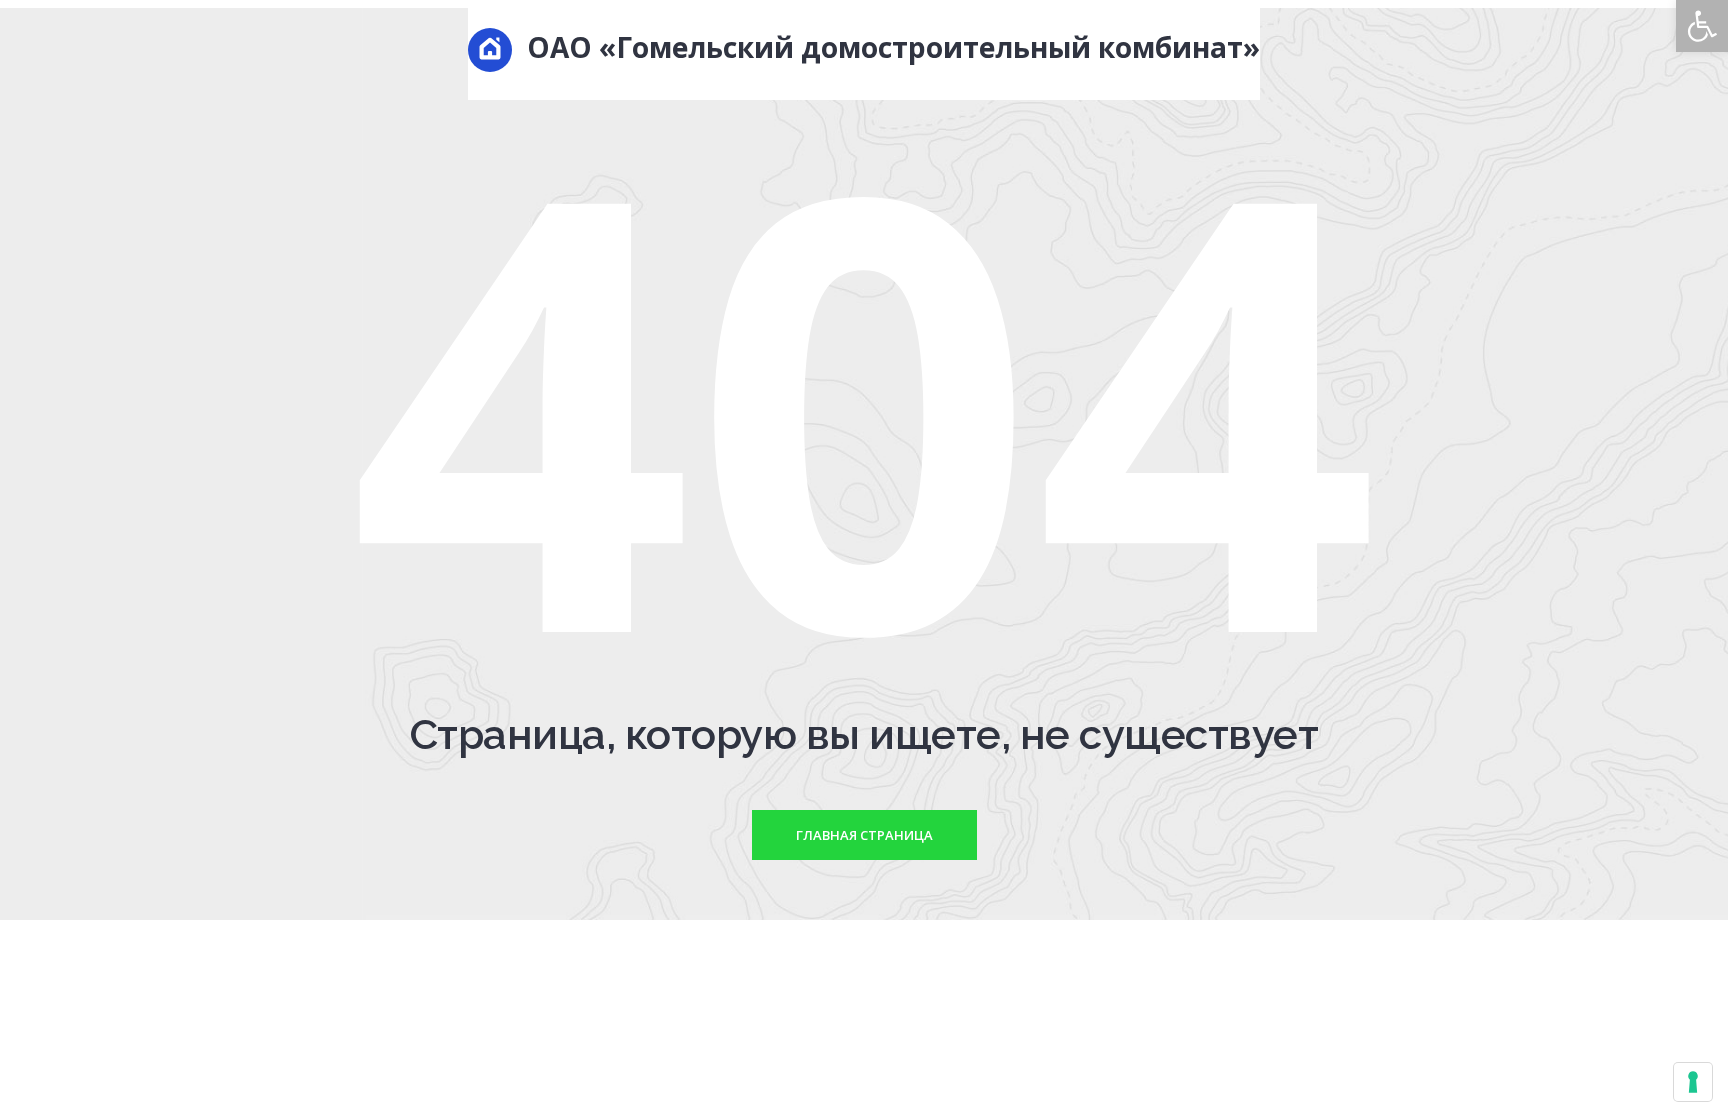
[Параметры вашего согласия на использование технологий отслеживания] (1693, 1082)
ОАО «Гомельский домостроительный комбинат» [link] (890, 47)
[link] (1702, 26)
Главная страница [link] (864, 835)
